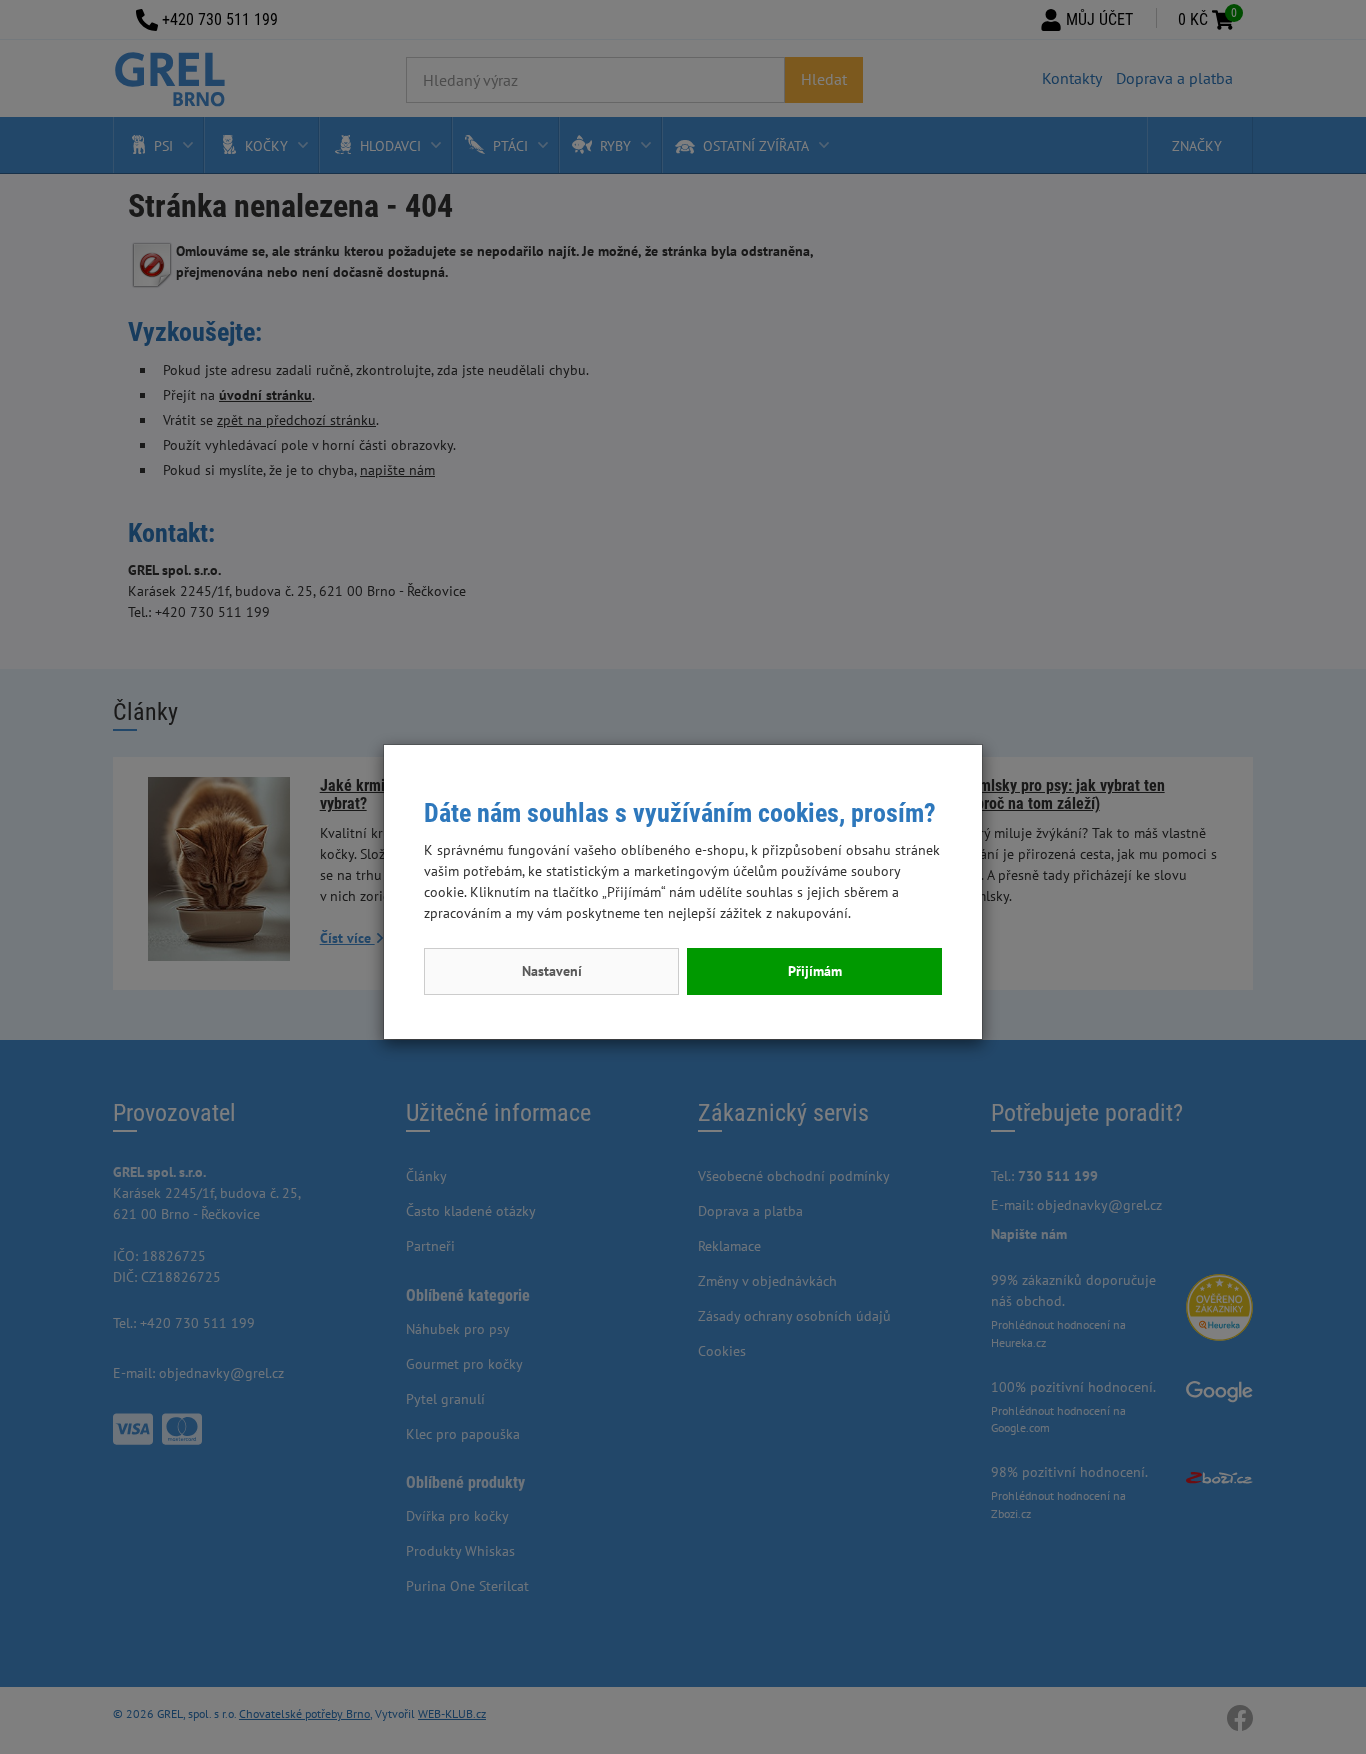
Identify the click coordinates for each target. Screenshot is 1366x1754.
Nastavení (552, 971)
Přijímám (815, 971)
